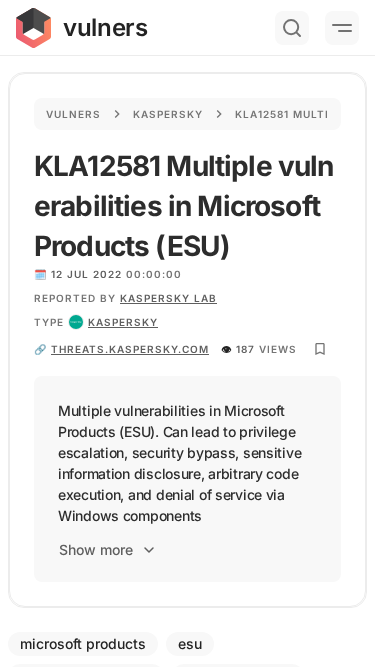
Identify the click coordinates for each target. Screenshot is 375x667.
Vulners (73, 114)
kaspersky (123, 322)
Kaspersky (168, 114)
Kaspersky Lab (168, 298)
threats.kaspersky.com (130, 349)
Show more (96, 549)
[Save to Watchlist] (320, 349)
